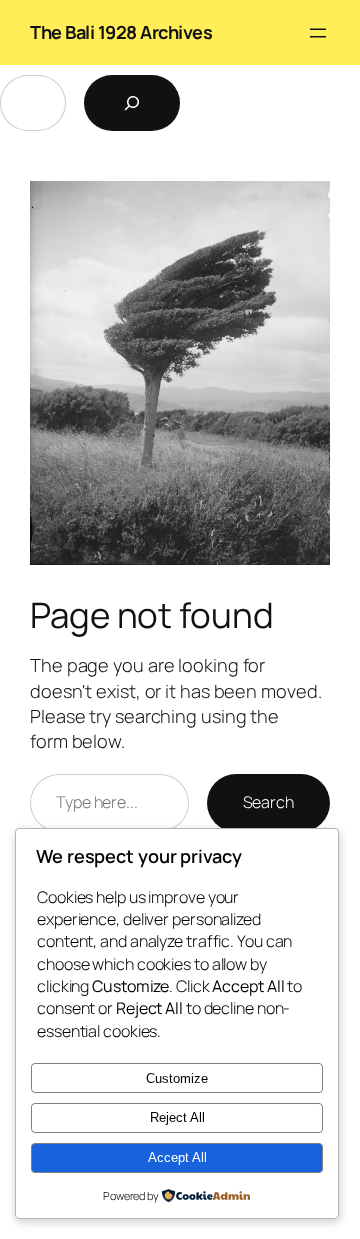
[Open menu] (318, 33)
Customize (177, 1078)
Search (268, 802)
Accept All (177, 1157)
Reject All (177, 1117)
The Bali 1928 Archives (121, 32)
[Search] (132, 103)
